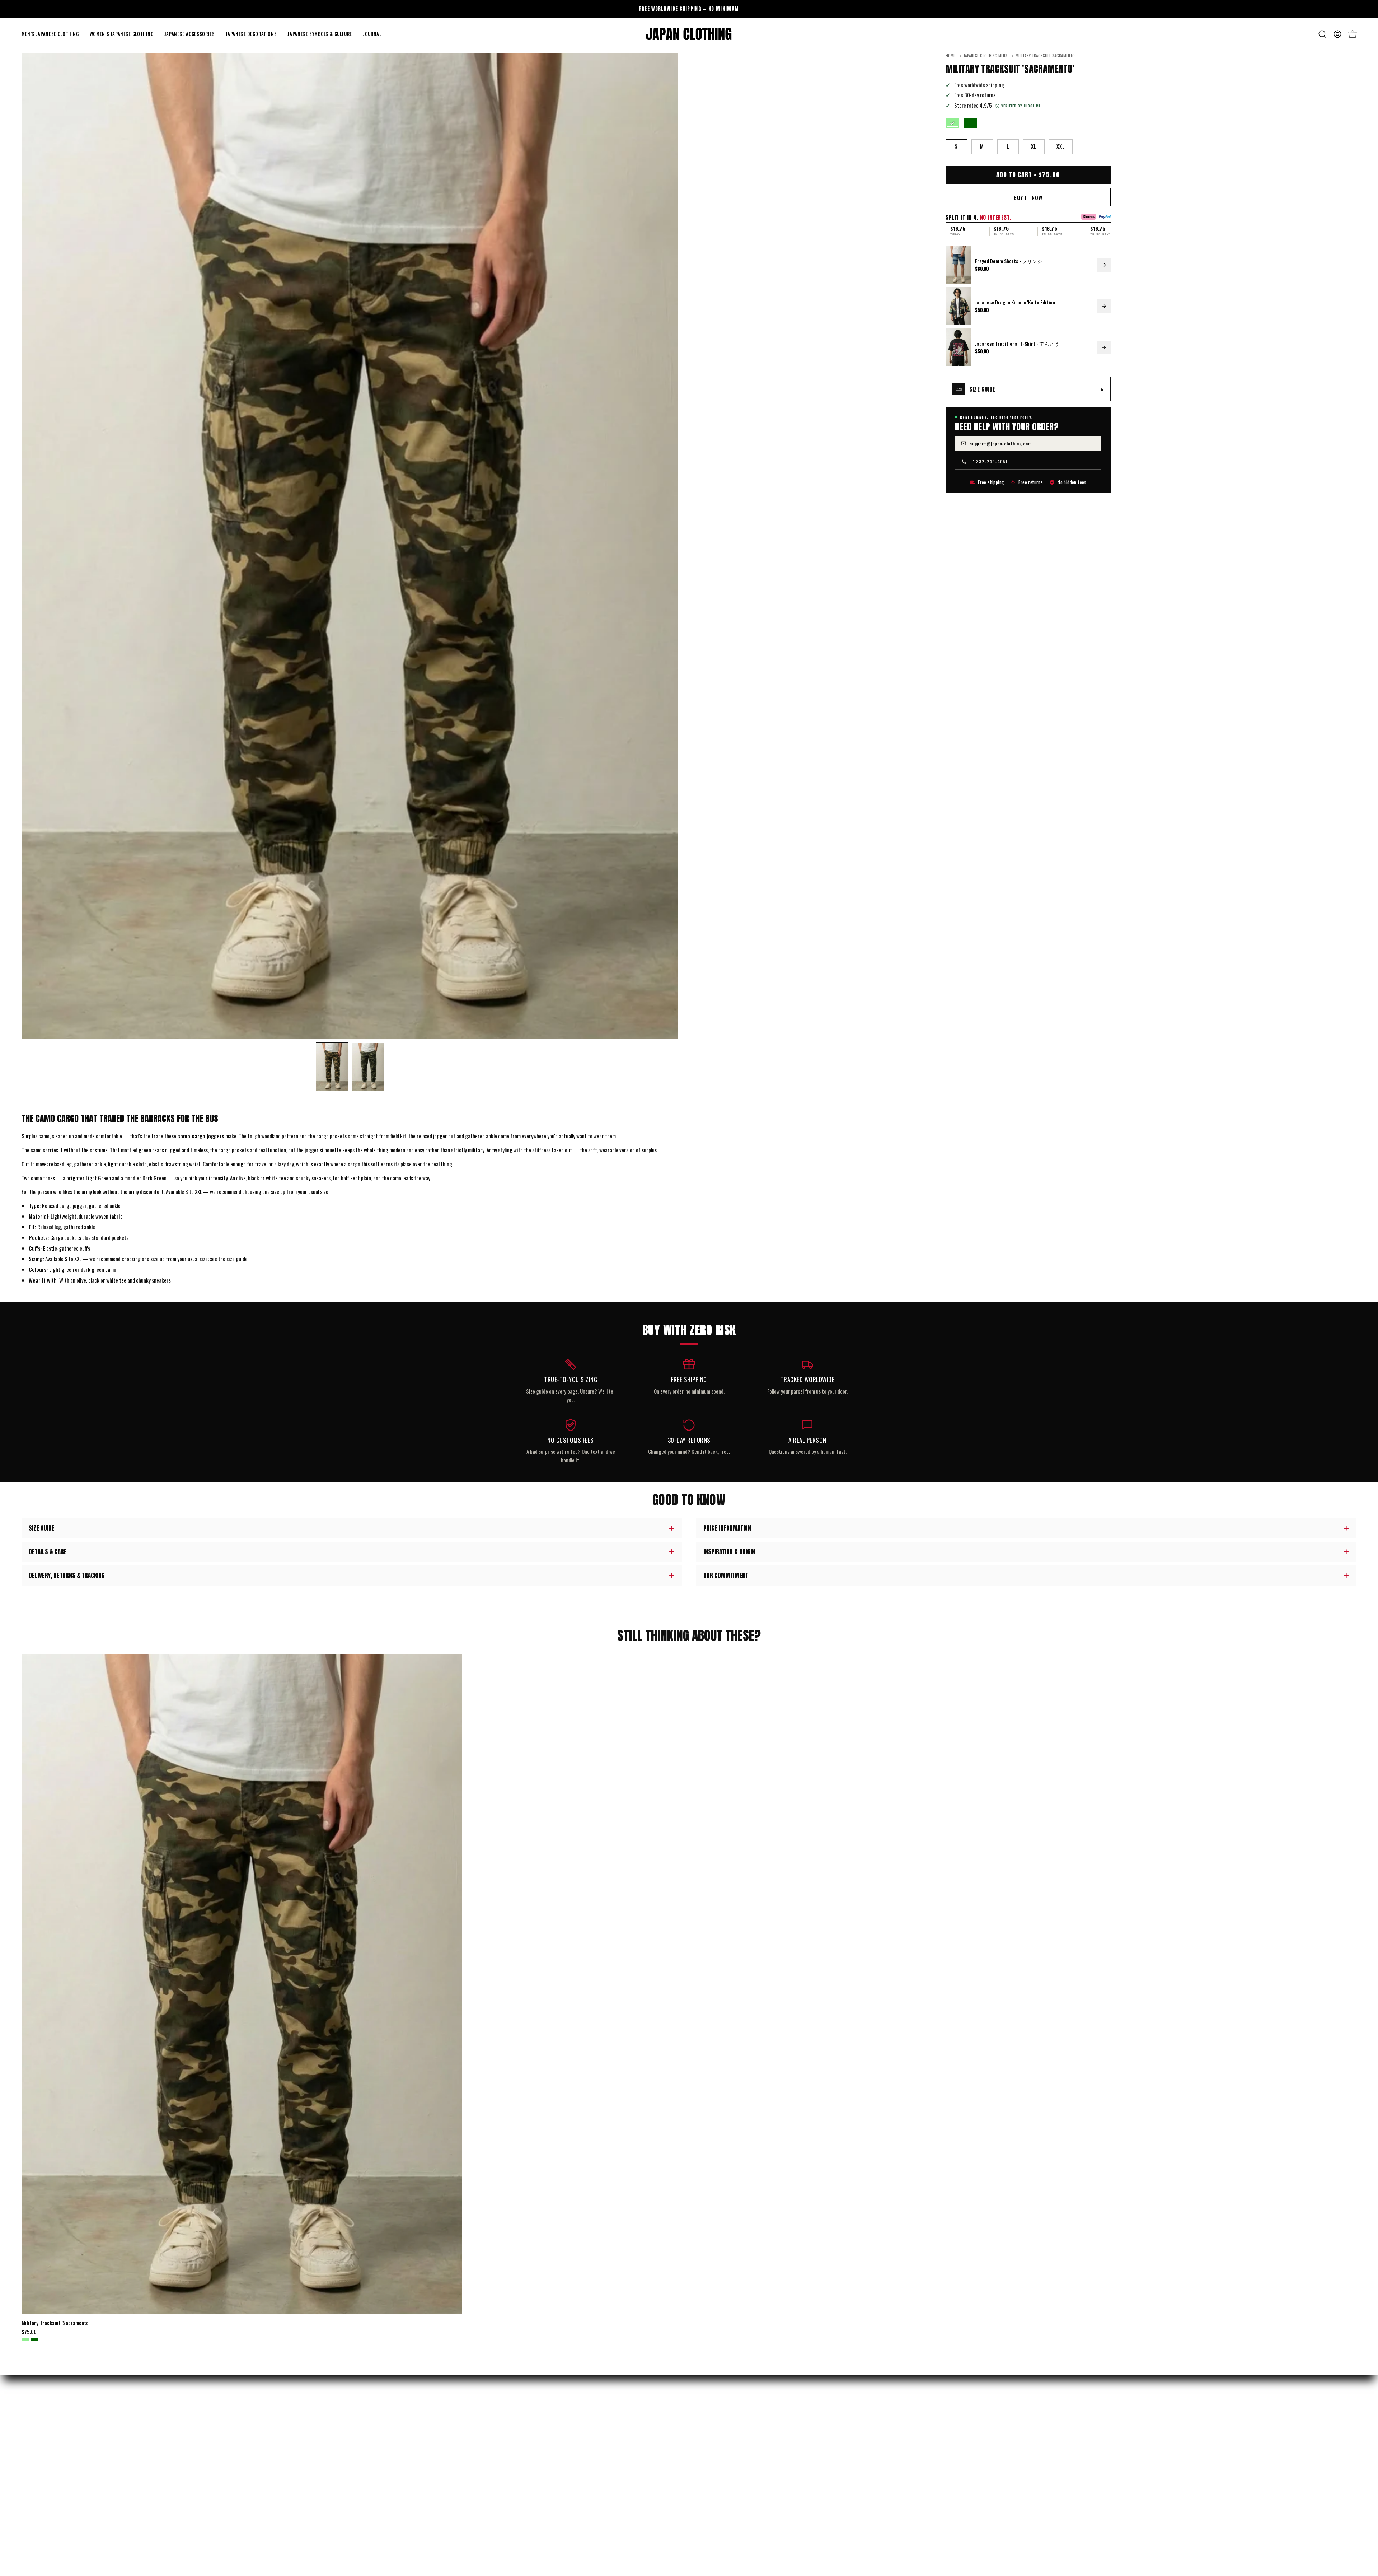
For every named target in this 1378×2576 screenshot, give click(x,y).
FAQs (364, 2463)
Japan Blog (707, 2463)
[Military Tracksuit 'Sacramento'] (332, 1067)
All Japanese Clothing (45, 2500)
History (705, 2426)
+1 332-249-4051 (989, 461)
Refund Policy (374, 2450)
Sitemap (705, 2488)
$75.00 (29, 2332)
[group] (689, 9)
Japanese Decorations (44, 2475)
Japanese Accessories (44, 2463)
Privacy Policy (375, 2488)
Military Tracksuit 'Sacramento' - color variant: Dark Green (34, 2339)
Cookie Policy (373, 2525)
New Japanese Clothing (46, 2426)
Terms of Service (377, 2500)
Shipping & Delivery (380, 2426)
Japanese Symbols (41, 2488)
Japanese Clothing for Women (53, 2450)
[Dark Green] (970, 123)
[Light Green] (952, 123)
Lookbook (706, 2450)
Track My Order (376, 2438)
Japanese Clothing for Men (50, 2438)
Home (950, 56)
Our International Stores (724, 2438)
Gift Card (706, 2475)
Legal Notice (372, 2512)
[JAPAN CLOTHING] (689, 34)
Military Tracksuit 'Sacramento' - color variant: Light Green (25, 2339)
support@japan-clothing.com (1001, 443)
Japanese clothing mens (985, 56)
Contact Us (371, 2475)
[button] (50, 34)
